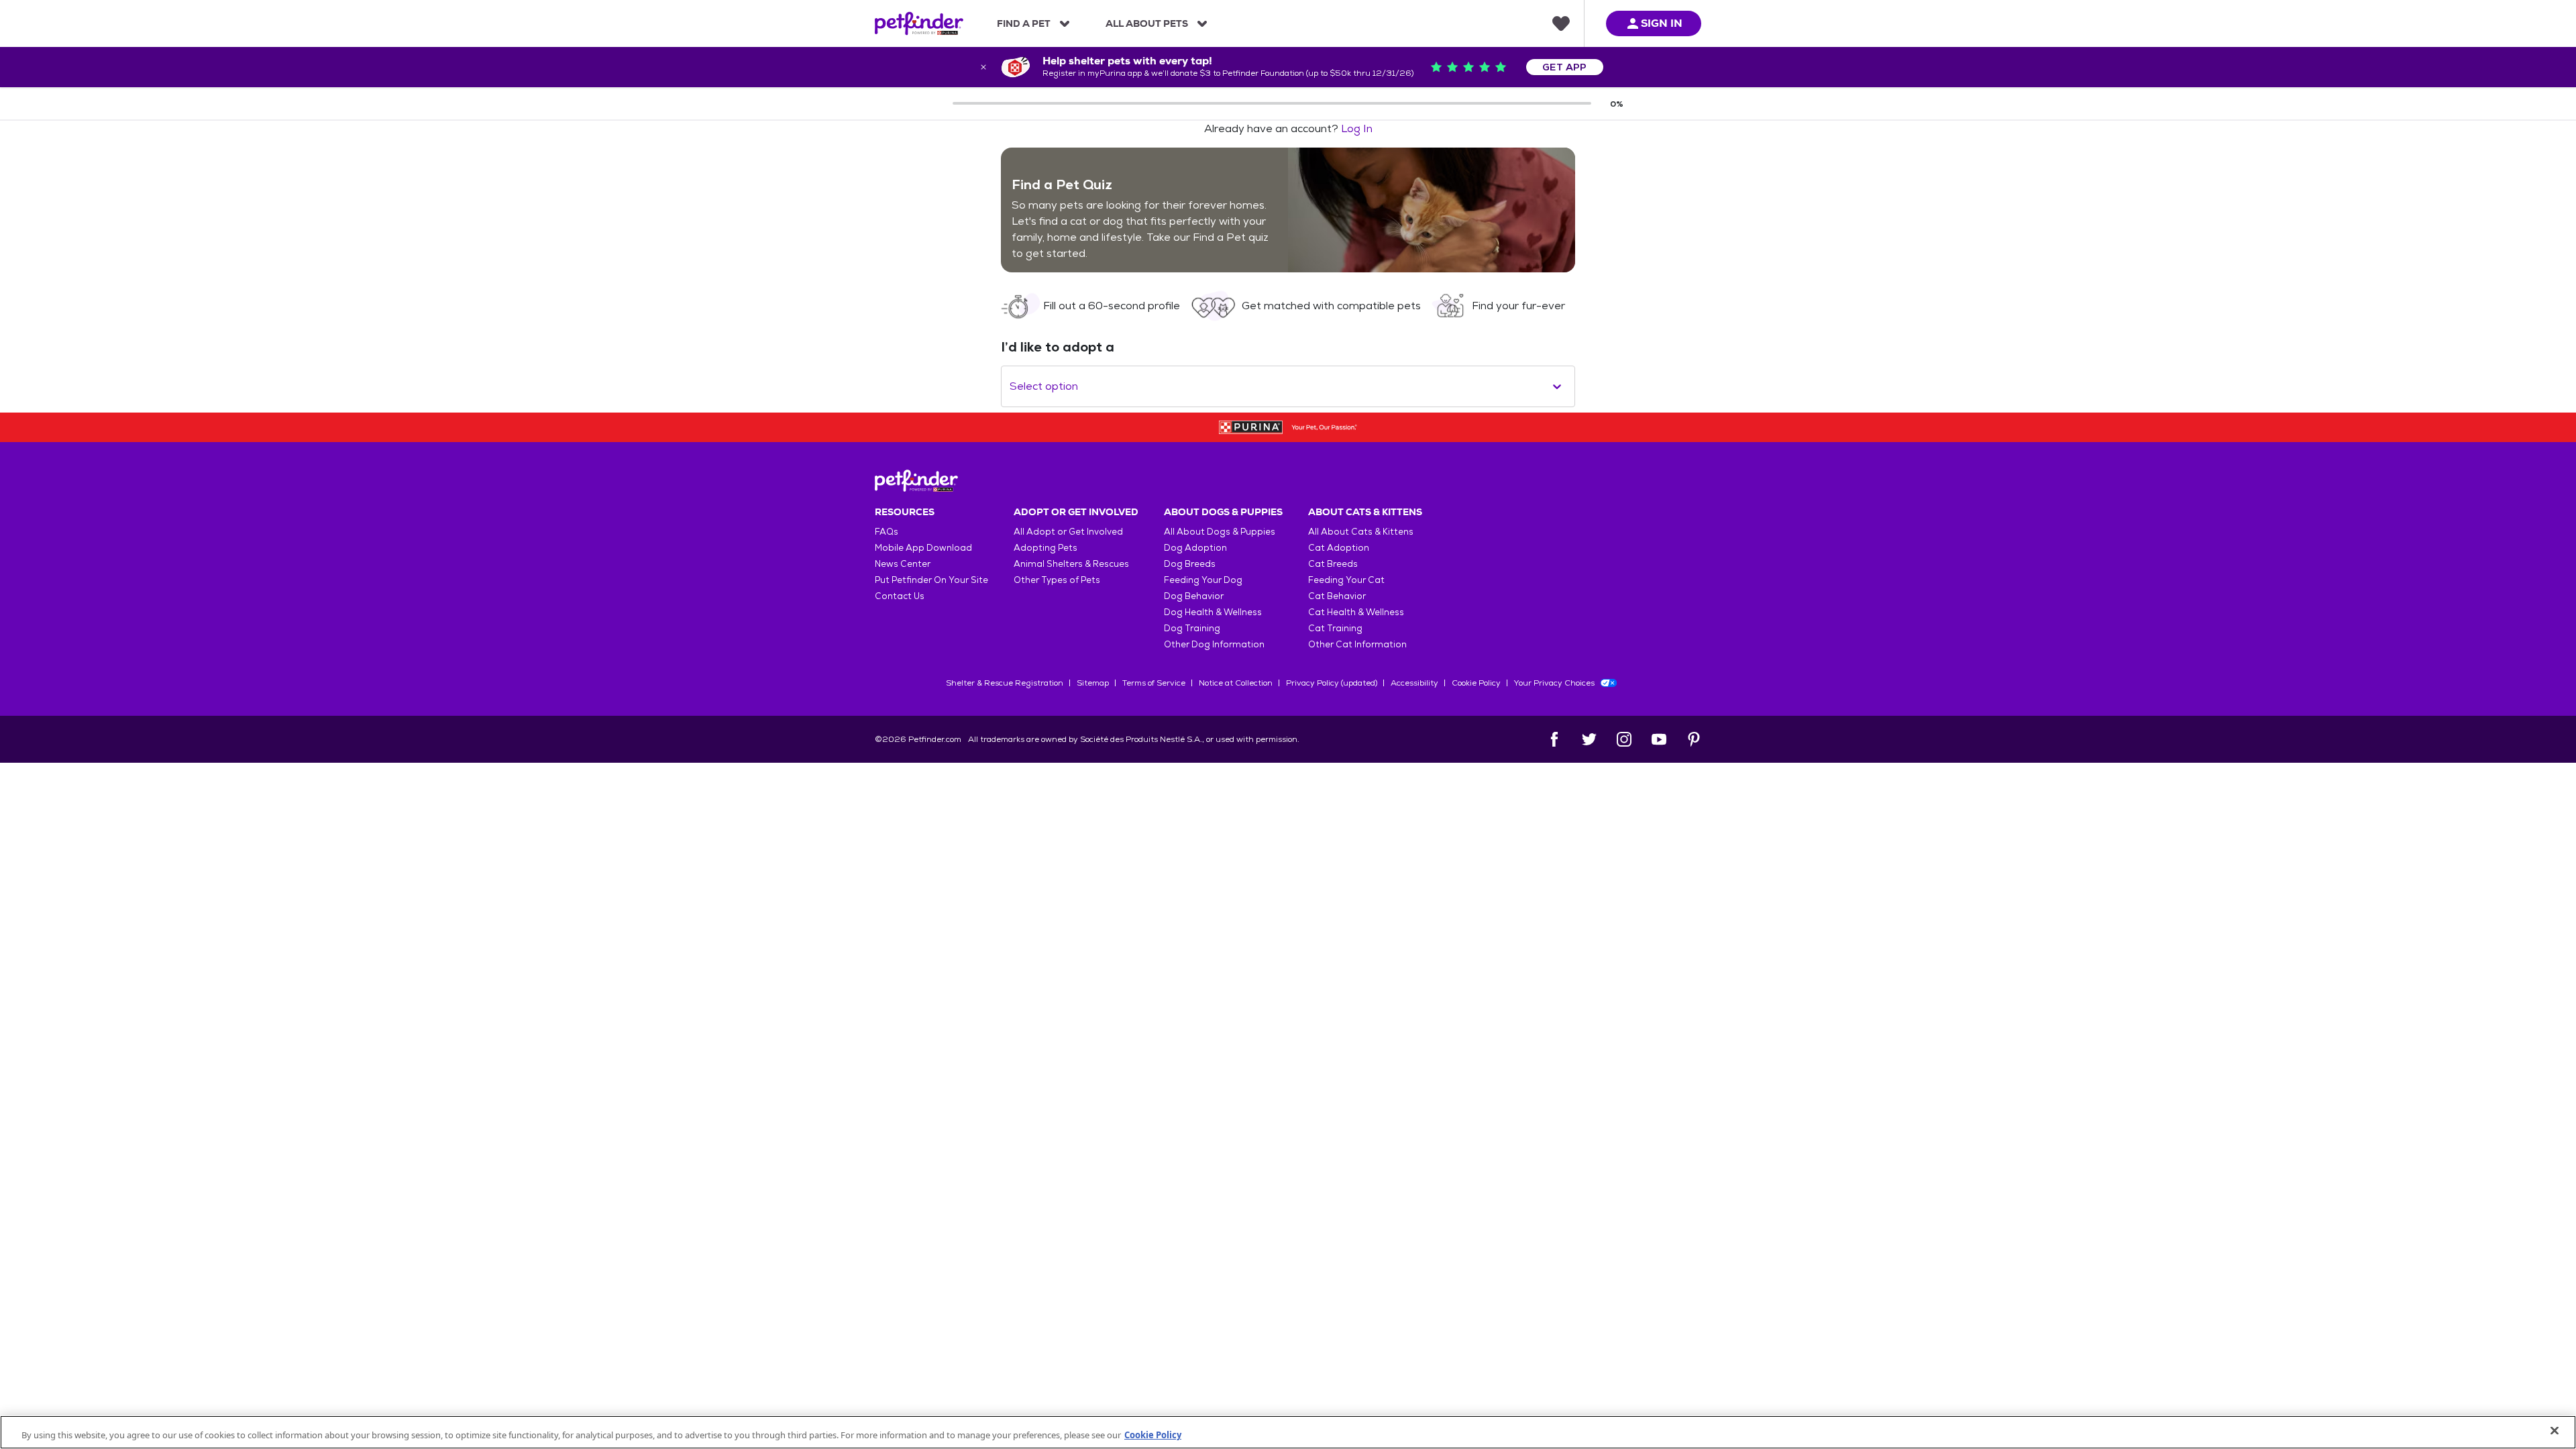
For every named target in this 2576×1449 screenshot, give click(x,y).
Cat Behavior (1337, 596)
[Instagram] (1624, 739)
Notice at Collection (1236, 683)
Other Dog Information (1214, 644)
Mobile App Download (923, 548)
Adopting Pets (1045, 548)
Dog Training (1192, 628)
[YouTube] (1659, 739)
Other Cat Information (1357, 644)
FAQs (887, 532)
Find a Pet (1024, 23)
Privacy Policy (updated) (1332, 683)
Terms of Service (1154, 683)
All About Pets (1147, 23)
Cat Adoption (1339, 548)
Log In (1357, 128)
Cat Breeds (1333, 564)
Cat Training (1335, 628)
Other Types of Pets (1057, 580)
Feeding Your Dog (1203, 580)
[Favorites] (1561, 23)
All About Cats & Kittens (1361, 532)
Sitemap (1093, 683)
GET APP (1565, 67)
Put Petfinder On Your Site (931, 580)
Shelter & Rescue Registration (1005, 683)
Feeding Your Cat (1346, 580)
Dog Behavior (1194, 596)
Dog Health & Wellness (1213, 612)
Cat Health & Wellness (1356, 612)
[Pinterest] (1694, 739)
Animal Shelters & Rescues (1071, 564)
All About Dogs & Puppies (1220, 532)
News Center (903, 564)
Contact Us (900, 596)
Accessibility (1414, 683)
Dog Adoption (1195, 548)
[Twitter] (1589, 739)
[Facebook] (1554, 739)
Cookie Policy (1476, 683)
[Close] (2555, 1431)
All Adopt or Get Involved (1068, 532)
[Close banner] (983, 67)
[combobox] (1011, 386)
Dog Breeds (1190, 564)
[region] (1288, 1432)
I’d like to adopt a (1058, 347)
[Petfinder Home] (919, 23)
